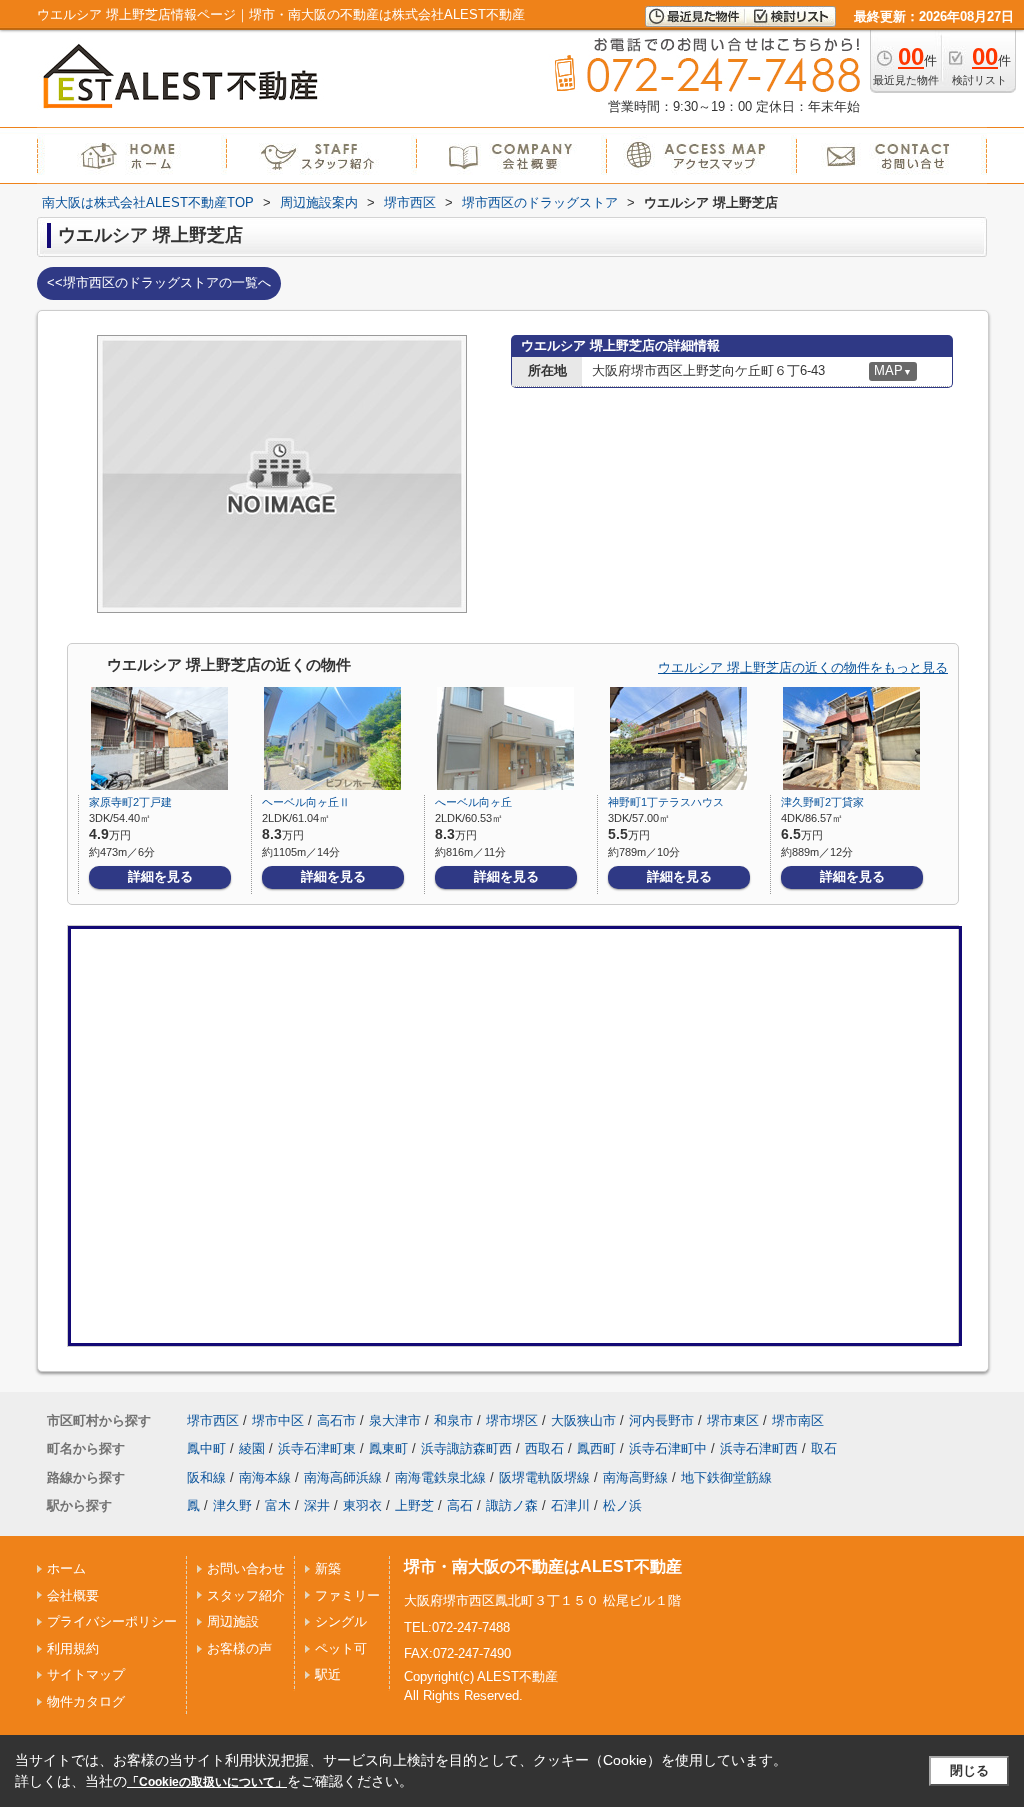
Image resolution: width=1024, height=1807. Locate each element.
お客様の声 (239, 1648)
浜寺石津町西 (759, 1448)
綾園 (252, 1448)
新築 (328, 1568)
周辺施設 (233, 1621)
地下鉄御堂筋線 (726, 1477)
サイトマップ (86, 1674)
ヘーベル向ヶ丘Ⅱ (306, 802)
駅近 (328, 1674)
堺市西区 (213, 1420)
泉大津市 (395, 1420)
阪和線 (206, 1477)
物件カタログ (86, 1701)
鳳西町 (596, 1448)
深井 (317, 1505)
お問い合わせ (246, 1568)
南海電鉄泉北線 (440, 1477)
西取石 (544, 1448)
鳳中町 (206, 1448)
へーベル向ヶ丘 (473, 802)
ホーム (66, 1568)
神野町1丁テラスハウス (666, 802)
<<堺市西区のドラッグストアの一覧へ (159, 282)
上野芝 (414, 1505)
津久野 (232, 1505)
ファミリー (347, 1595)
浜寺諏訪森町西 (466, 1448)
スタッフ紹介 (246, 1595)
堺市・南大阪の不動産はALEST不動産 (543, 1566)
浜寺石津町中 (668, 1448)
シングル (341, 1621)
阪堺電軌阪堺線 (544, 1477)
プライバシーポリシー (112, 1621)
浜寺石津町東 (317, 1448)
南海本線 (265, 1477)
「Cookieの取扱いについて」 (207, 1782)
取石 (824, 1448)
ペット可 (341, 1648)
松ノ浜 (622, 1505)
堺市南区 (798, 1420)
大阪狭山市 (583, 1420)
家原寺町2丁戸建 (130, 802)
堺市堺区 (512, 1420)
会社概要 (73, 1595)
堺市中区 (278, 1420)
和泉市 (453, 1420)
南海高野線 (635, 1477)
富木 (278, 1505)
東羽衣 (362, 1505)
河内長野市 (661, 1420)
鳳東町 (388, 1448)
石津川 (570, 1505)
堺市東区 (733, 1420)
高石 (460, 1505)
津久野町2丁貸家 (822, 802)
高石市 (336, 1420)
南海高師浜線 (343, 1477)
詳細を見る (160, 876)
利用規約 (73, 1648)
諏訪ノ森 (512, 1505)
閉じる (969, 1770)
